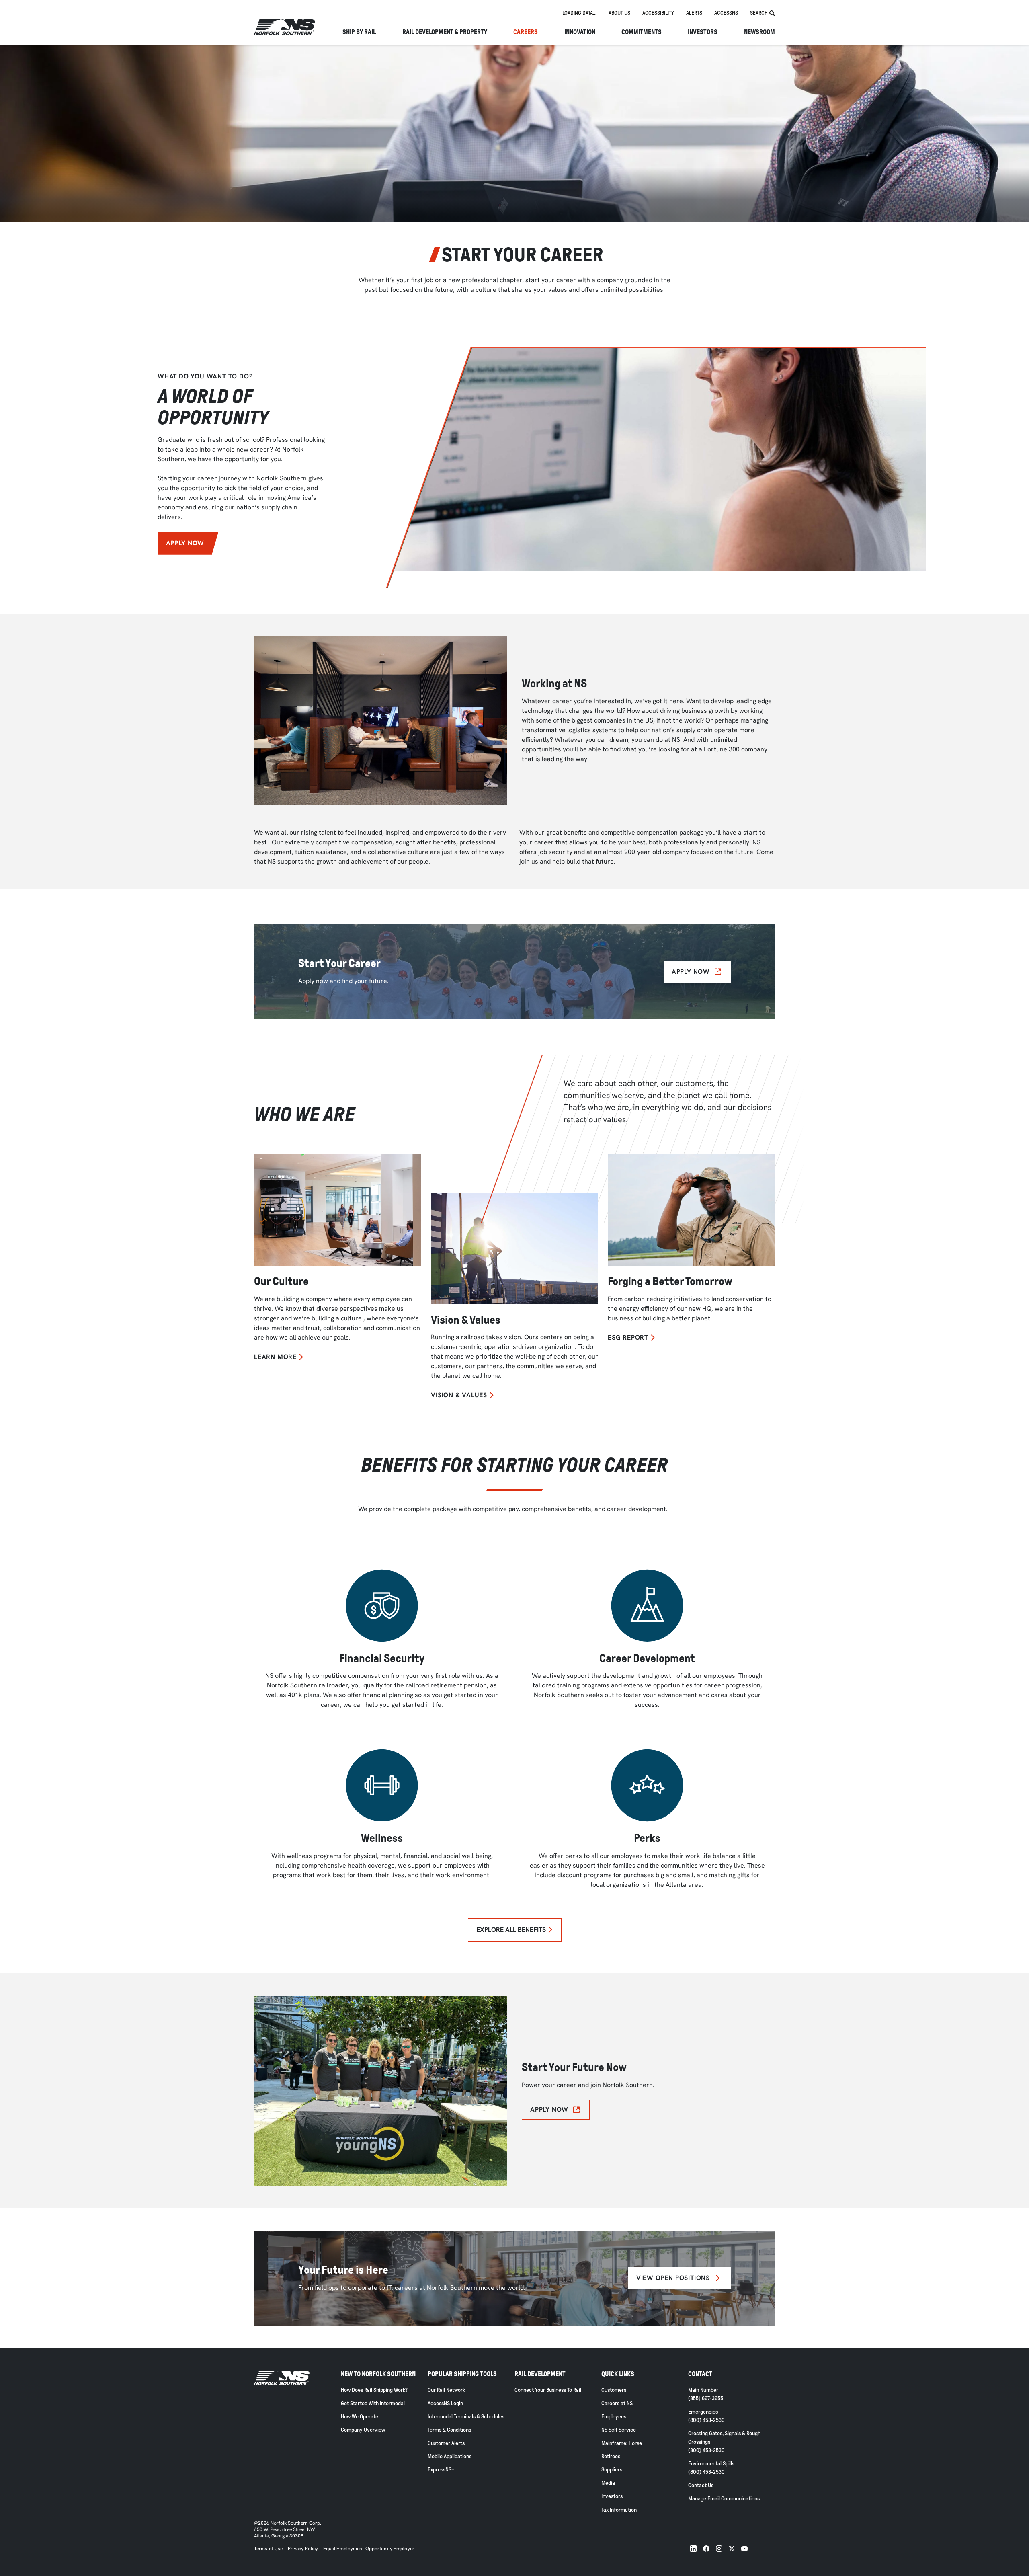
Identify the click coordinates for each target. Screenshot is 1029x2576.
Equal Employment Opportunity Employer (368, 2549)
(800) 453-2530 (706, 2420)
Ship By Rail (359, 32)
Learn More (275, 1357)
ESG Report (628, 1338)
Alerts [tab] (694, 13)
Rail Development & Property (445, 32)
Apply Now (185, 543)
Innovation (580, 32)
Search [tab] (759, 13)
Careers (526, 32)
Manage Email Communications (724, 2499)
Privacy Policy (303, 2549)
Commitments (642, 32)
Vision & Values (459, 1395)
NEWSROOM (759, 32)
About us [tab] (619, 13)
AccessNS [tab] (726, 13)
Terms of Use (268, 2549)
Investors (703, 32)
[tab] (579, 13)
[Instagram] (719, 2549)
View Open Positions (673, 2278)
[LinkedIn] (693, 2549)
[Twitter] (732, 2549)
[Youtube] (744, 2549)
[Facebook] (706, 2549)
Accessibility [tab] (658, 13)
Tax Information (619, 2510)
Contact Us (701, 2485)
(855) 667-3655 (706, 2398)
